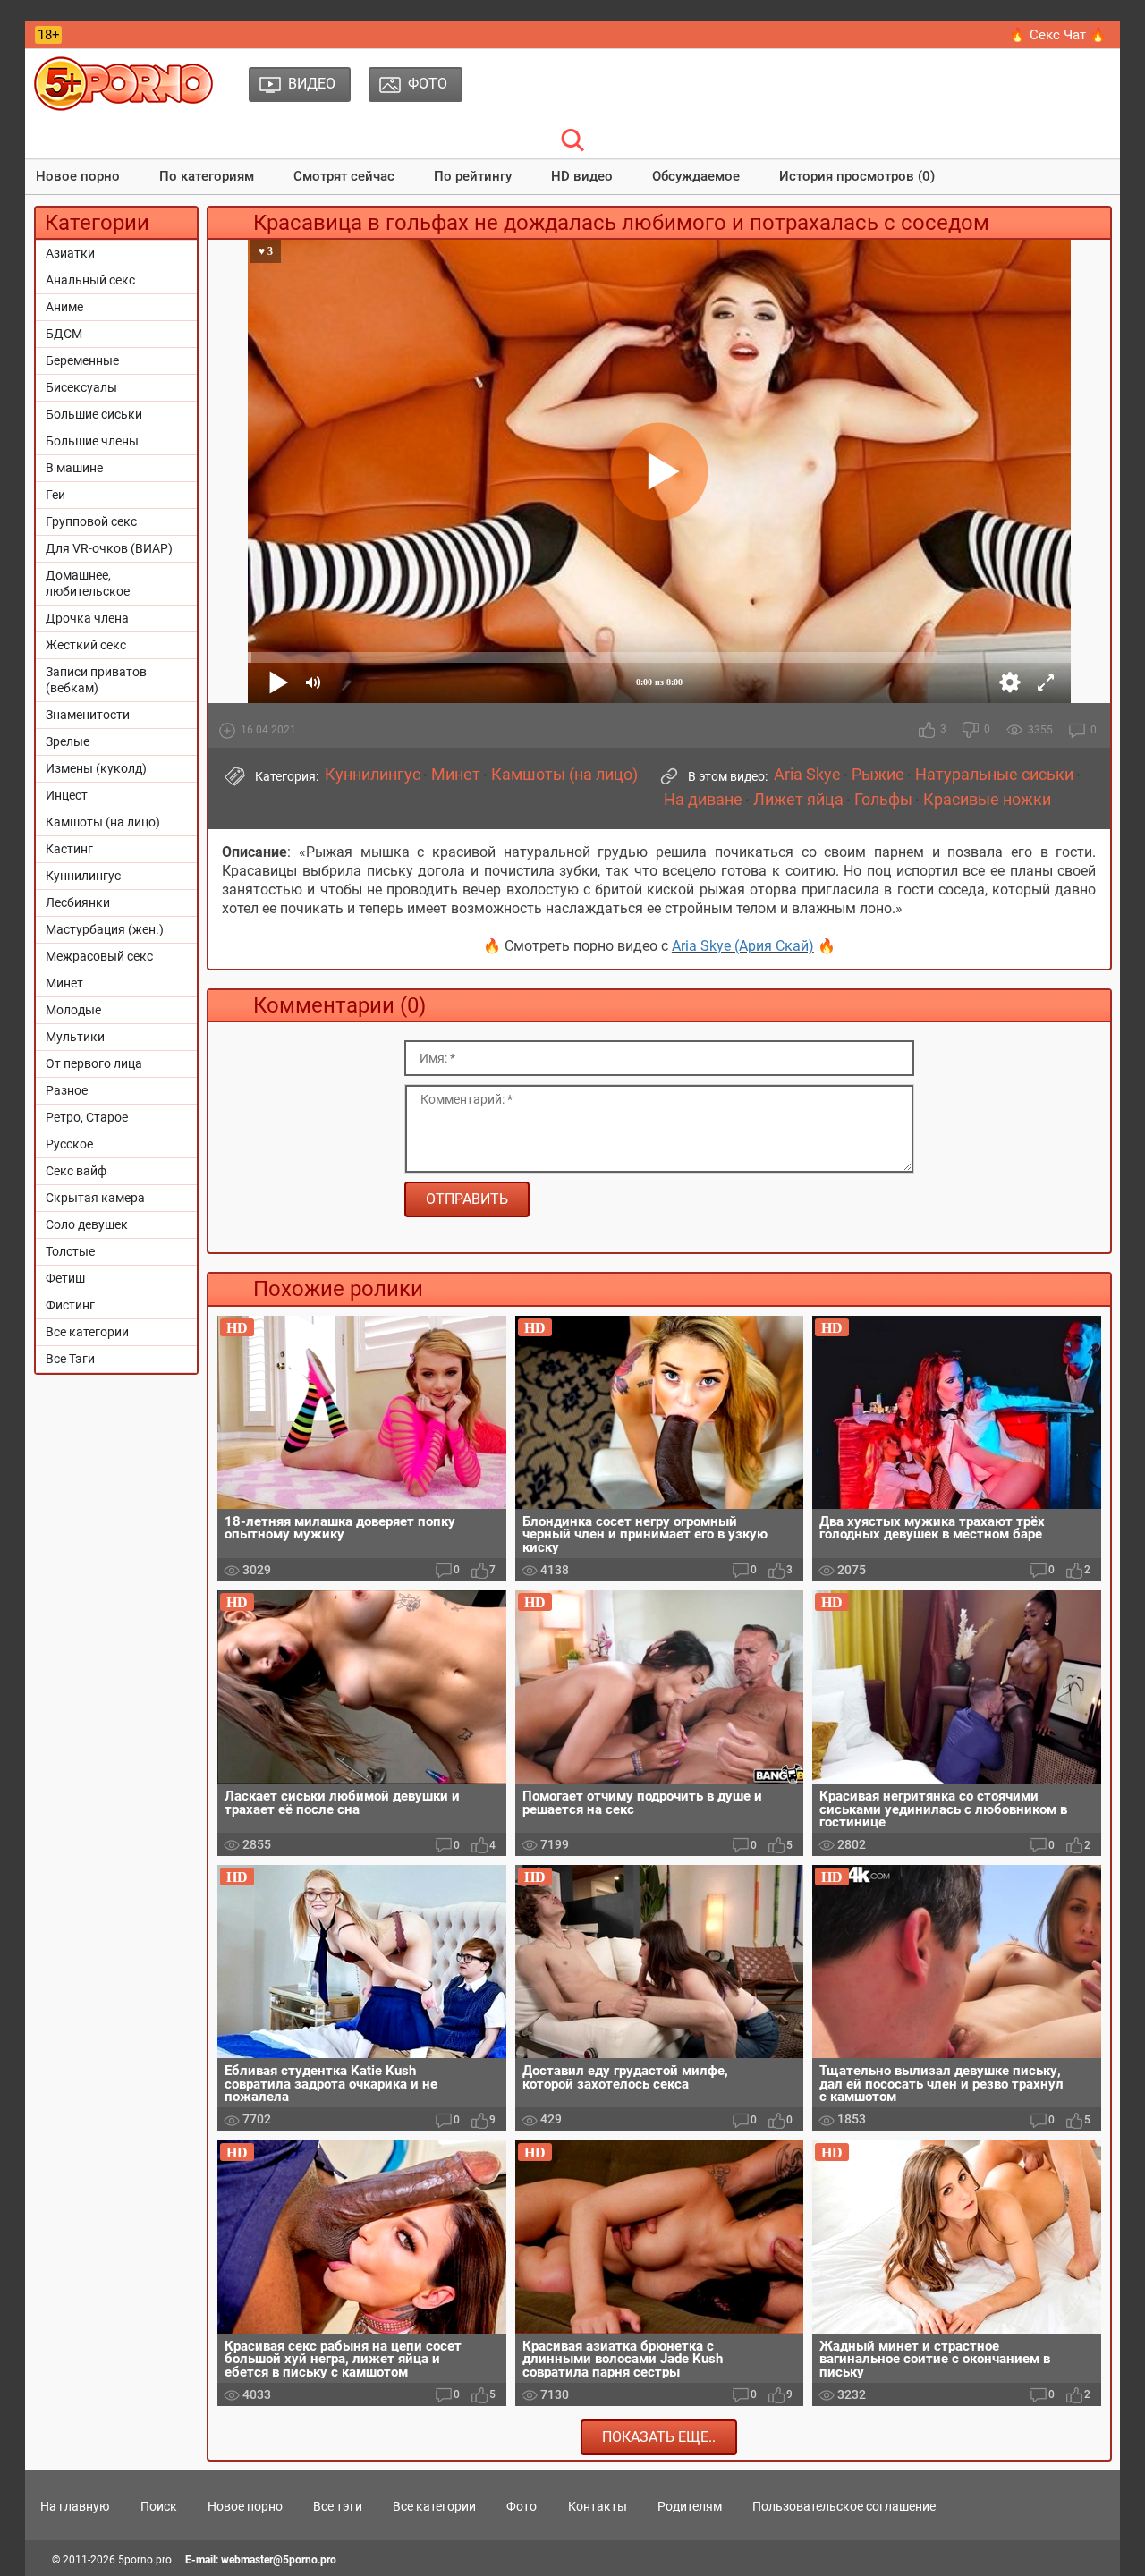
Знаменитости (88, 715)
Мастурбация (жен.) (105, 929)
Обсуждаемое (696, 176)
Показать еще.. (659, 2437)
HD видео (582, 176)
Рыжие (878, 775)
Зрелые (68, 741)
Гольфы (883, 800)
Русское (69, 1144)
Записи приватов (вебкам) (96, 680)
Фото (522, 2506)
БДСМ (64, 334)
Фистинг (70, 1305)
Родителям (690, 2506)
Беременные (82, 360)
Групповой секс (91, 521)
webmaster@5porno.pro (279, 2560)
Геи (55, 495)
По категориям (207, 176)
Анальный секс (90, 280)
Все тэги (338, 2506)
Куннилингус (83, 876)
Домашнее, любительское (88, 583)
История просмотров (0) (857, 176)
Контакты (598, 2506)
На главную (75, 2506)
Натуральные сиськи (994, 775)
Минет (64, 983)
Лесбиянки (78, 902)
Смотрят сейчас (344, 176)
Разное (67, 1090)
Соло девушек (87, 1224)
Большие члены (92, 441)
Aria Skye (807, 775)
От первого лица (94, 1063)
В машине (74, 468)
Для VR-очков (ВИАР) (109, 548)
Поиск (159, 2506)
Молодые (73, 1010)
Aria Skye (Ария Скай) (743, 946)
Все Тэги (70, 1359)
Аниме (64, 307)
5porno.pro (145, 2560)
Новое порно (78, 176)
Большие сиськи (94, 414)
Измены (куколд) (96, 768)
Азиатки (70, 253)
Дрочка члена (87, 618)
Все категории (87, 1332)
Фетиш (65, 1278)
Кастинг (69, 849)
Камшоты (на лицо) (103, 822)
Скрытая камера (95, 1198)
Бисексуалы (81, 387)
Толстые (70, 1251)
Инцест (67, 795)
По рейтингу (473, 176)
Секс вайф (76, 1171)
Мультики (75, 1037)
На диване (703, 800)
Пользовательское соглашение (844, 2506)
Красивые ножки (987, 800)
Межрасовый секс (99, 956)
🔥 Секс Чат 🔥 (1058, 35)
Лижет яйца (798, 800)
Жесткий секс (86, 645)
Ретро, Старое (87, 1117)
